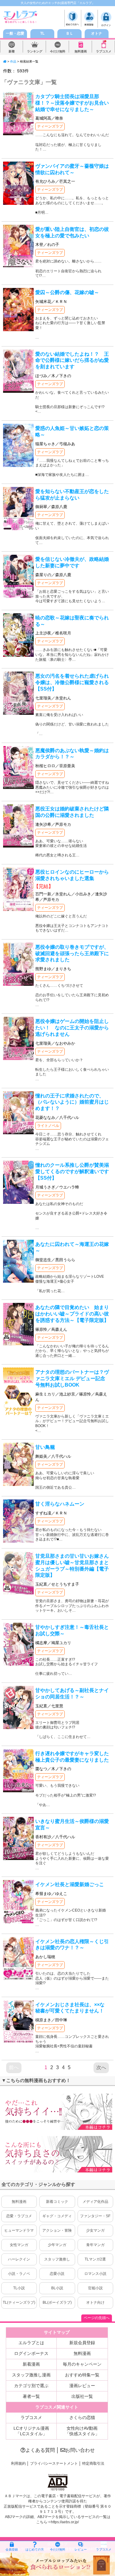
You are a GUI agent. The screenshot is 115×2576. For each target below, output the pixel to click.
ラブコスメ (104, 51)
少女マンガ (95, 2230)
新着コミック (57, 2202)
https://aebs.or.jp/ (65, 2522)
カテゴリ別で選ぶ (31, 2386)
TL (42, 33)
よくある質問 (40, 2450)
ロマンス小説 (95, 2274)
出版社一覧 (82, 2396)
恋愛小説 (57, 2274)
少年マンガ (57, 2245)
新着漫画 (31, 2364)
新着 (12, 51)
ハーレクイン (19, 2259)
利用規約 (18, 2463)
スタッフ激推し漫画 (31, 2375)
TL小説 (19, 2288)
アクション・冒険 (57, 2230)
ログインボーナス (31, 2353)
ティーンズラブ (50, 126)
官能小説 (95, 2288)
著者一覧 (31, 2396)
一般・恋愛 (15, 33)
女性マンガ (19, 2245)
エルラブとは (31, 2343)
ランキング (35, 51)
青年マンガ (95, 2245)
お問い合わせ (80, 2450)
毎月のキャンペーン (82, 2364)
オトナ (97, 33)
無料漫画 (81, 51)
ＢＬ (70, 33)
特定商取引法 (93, 2463)
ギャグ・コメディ (57, 2216)
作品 (13, 61)
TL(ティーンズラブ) (19, 2302)
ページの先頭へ (97, 2318)
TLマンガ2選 (95, 2259)
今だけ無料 (58, 51)
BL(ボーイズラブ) (57, 2302)
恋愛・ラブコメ (19, 2216)
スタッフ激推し (57, 2259)
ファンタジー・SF (95, 2216)
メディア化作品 (95, 2202)
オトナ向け (95, 2302)
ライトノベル (48, 1126)
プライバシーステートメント (54, 2463)
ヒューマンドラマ (19, 2230)
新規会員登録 (82, 2343)
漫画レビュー (82, 2386)
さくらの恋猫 (82, 2417)
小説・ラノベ (19, 2274)
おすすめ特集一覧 (82, 2375)
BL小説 (57, 2288)
